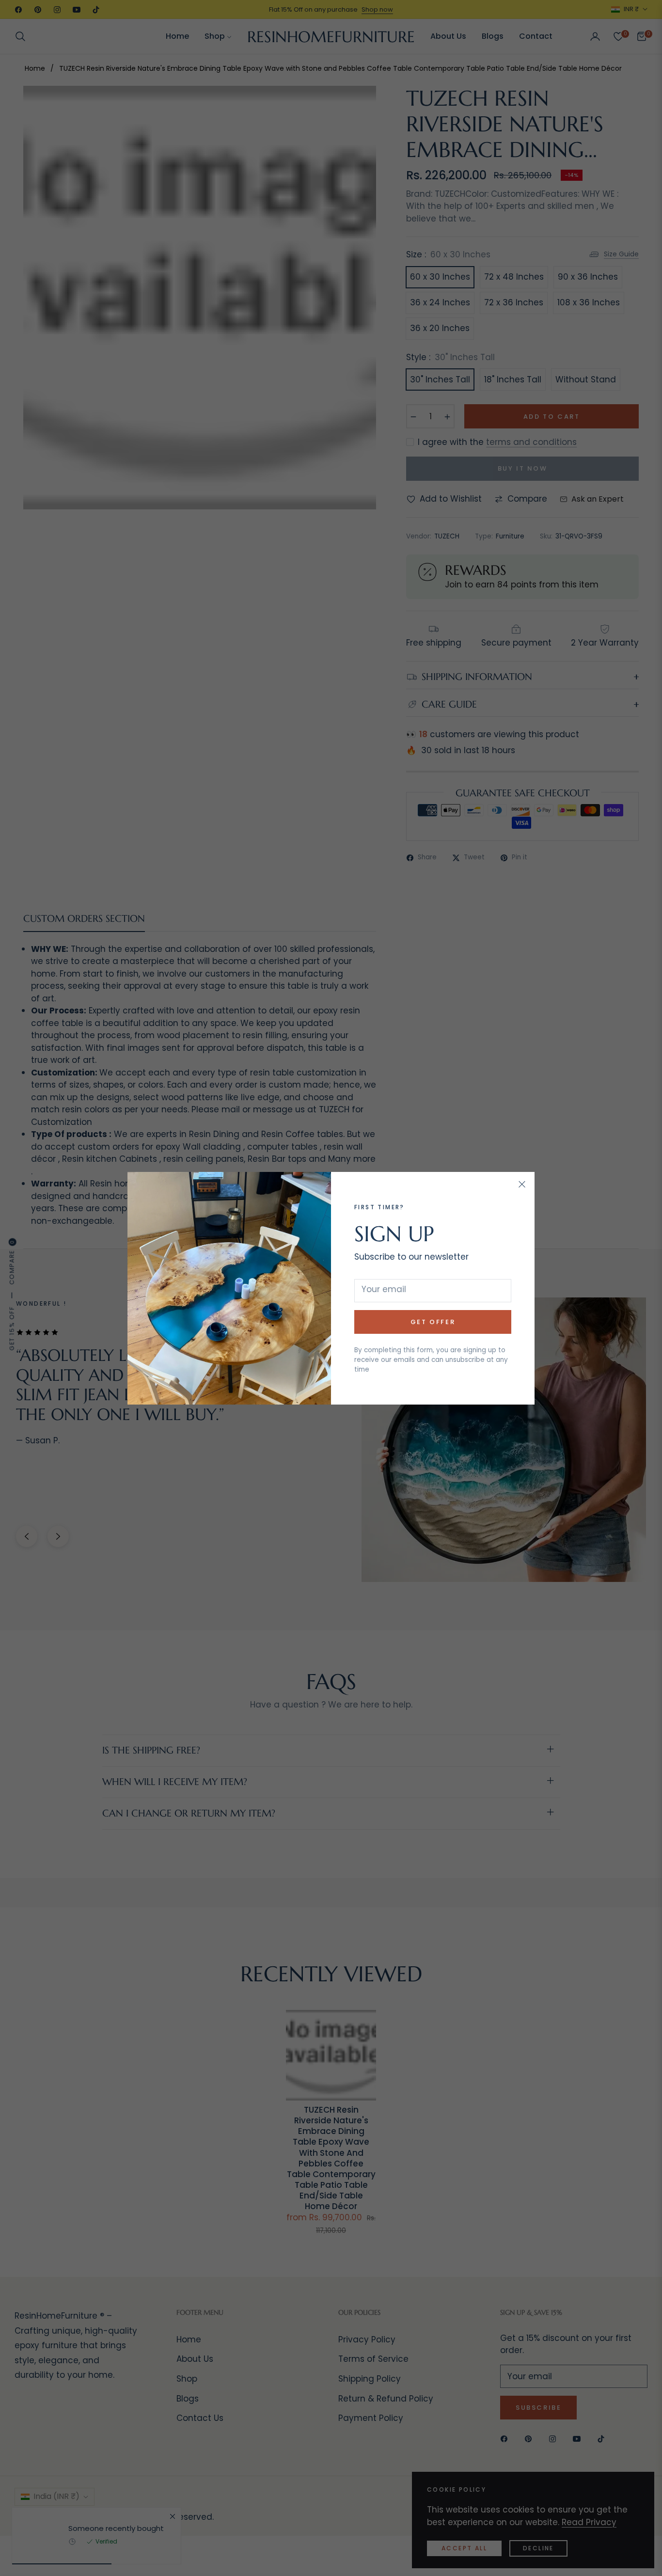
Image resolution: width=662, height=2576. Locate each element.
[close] (522, 1185)
